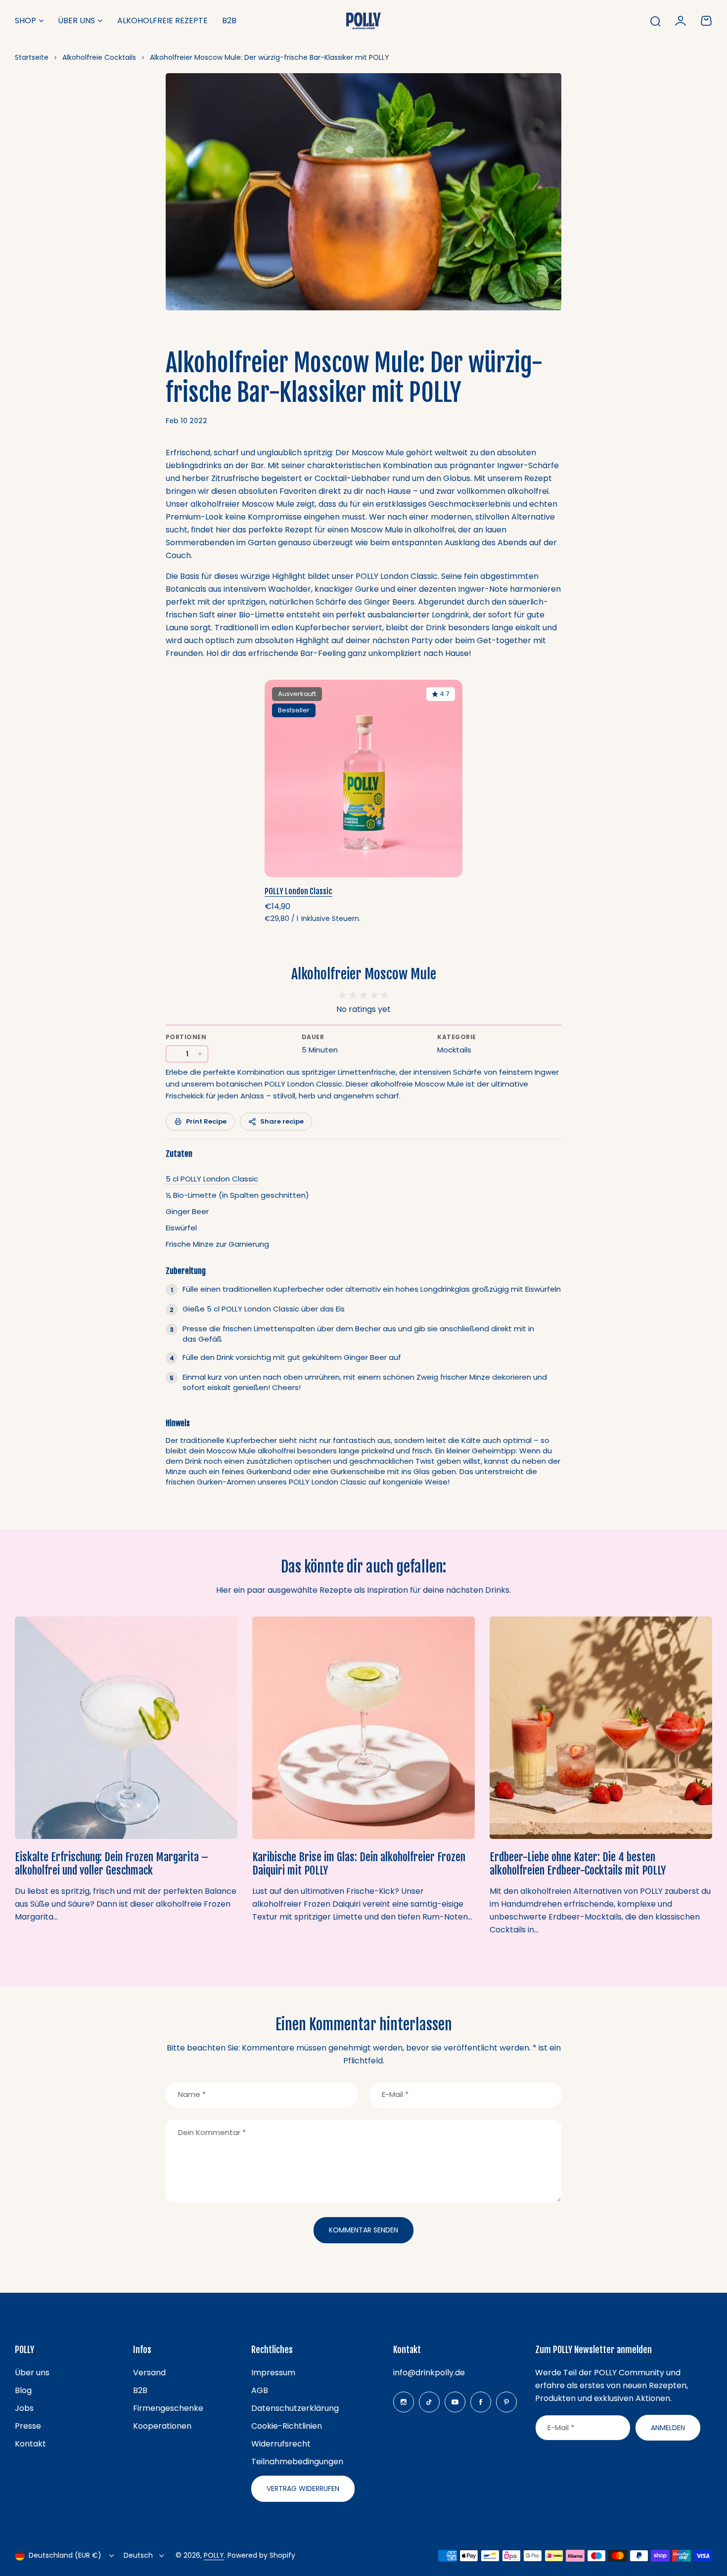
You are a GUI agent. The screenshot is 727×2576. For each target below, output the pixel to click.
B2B (140, 2390)
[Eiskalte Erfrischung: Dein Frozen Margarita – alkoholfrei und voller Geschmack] (126, 1728)
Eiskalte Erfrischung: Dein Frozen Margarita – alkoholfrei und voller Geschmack (112, 1864)
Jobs (24, 2408)
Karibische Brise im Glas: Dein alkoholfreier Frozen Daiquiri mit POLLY (359, 1864)
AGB (260, 2390)
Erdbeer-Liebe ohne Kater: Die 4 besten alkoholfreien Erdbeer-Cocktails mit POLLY (578, 1864)
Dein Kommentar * (212, 2132)
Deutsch (138, 2555)
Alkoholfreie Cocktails (99, 57)
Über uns (76, 21)
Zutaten (179, 1154)
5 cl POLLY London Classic (212, 1179)
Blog (23, 2390)
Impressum (273, 2373)
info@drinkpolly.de (429, 2373)
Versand (149, 2373)
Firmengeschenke (168, 2408)
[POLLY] (363, 21)
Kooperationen (162, 2426)
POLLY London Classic (298, 891)
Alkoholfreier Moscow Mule (364, 974)
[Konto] (681, 21)
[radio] (342, 995)
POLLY (214, 2555)
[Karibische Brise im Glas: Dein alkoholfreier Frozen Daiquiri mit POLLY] (363, 1728)
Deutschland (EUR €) (65, 2555)
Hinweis (178, 1423)
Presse (28, 2426)
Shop (25, 21)
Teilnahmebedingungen (297, 2462)
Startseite (32, 57)
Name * (192, 2094)
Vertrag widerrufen (303, 2489)
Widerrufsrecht (281, 2444)
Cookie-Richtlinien (287, 2426)
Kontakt (30, 2444)
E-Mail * (395, 2094)
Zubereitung (186, 1271)
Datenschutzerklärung (295, 2408)
